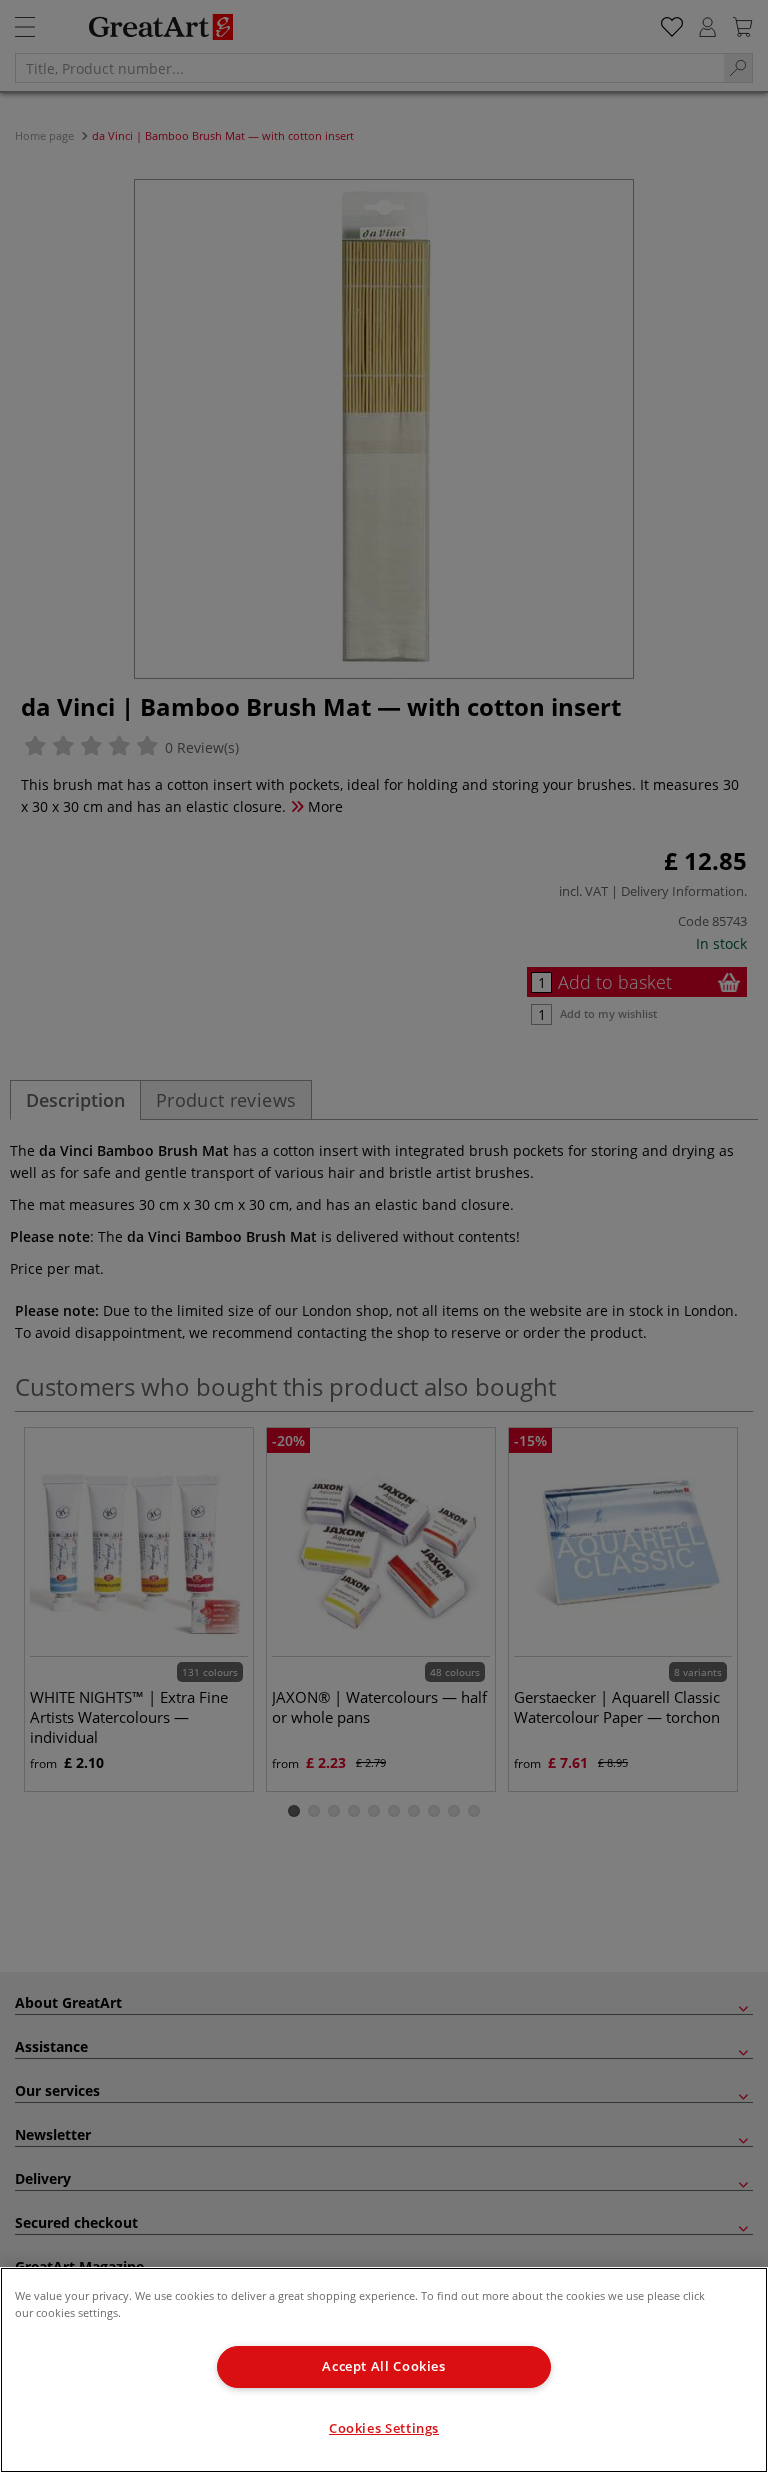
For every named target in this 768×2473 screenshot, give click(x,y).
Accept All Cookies (383, 2366)
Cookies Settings (384, 2428)
